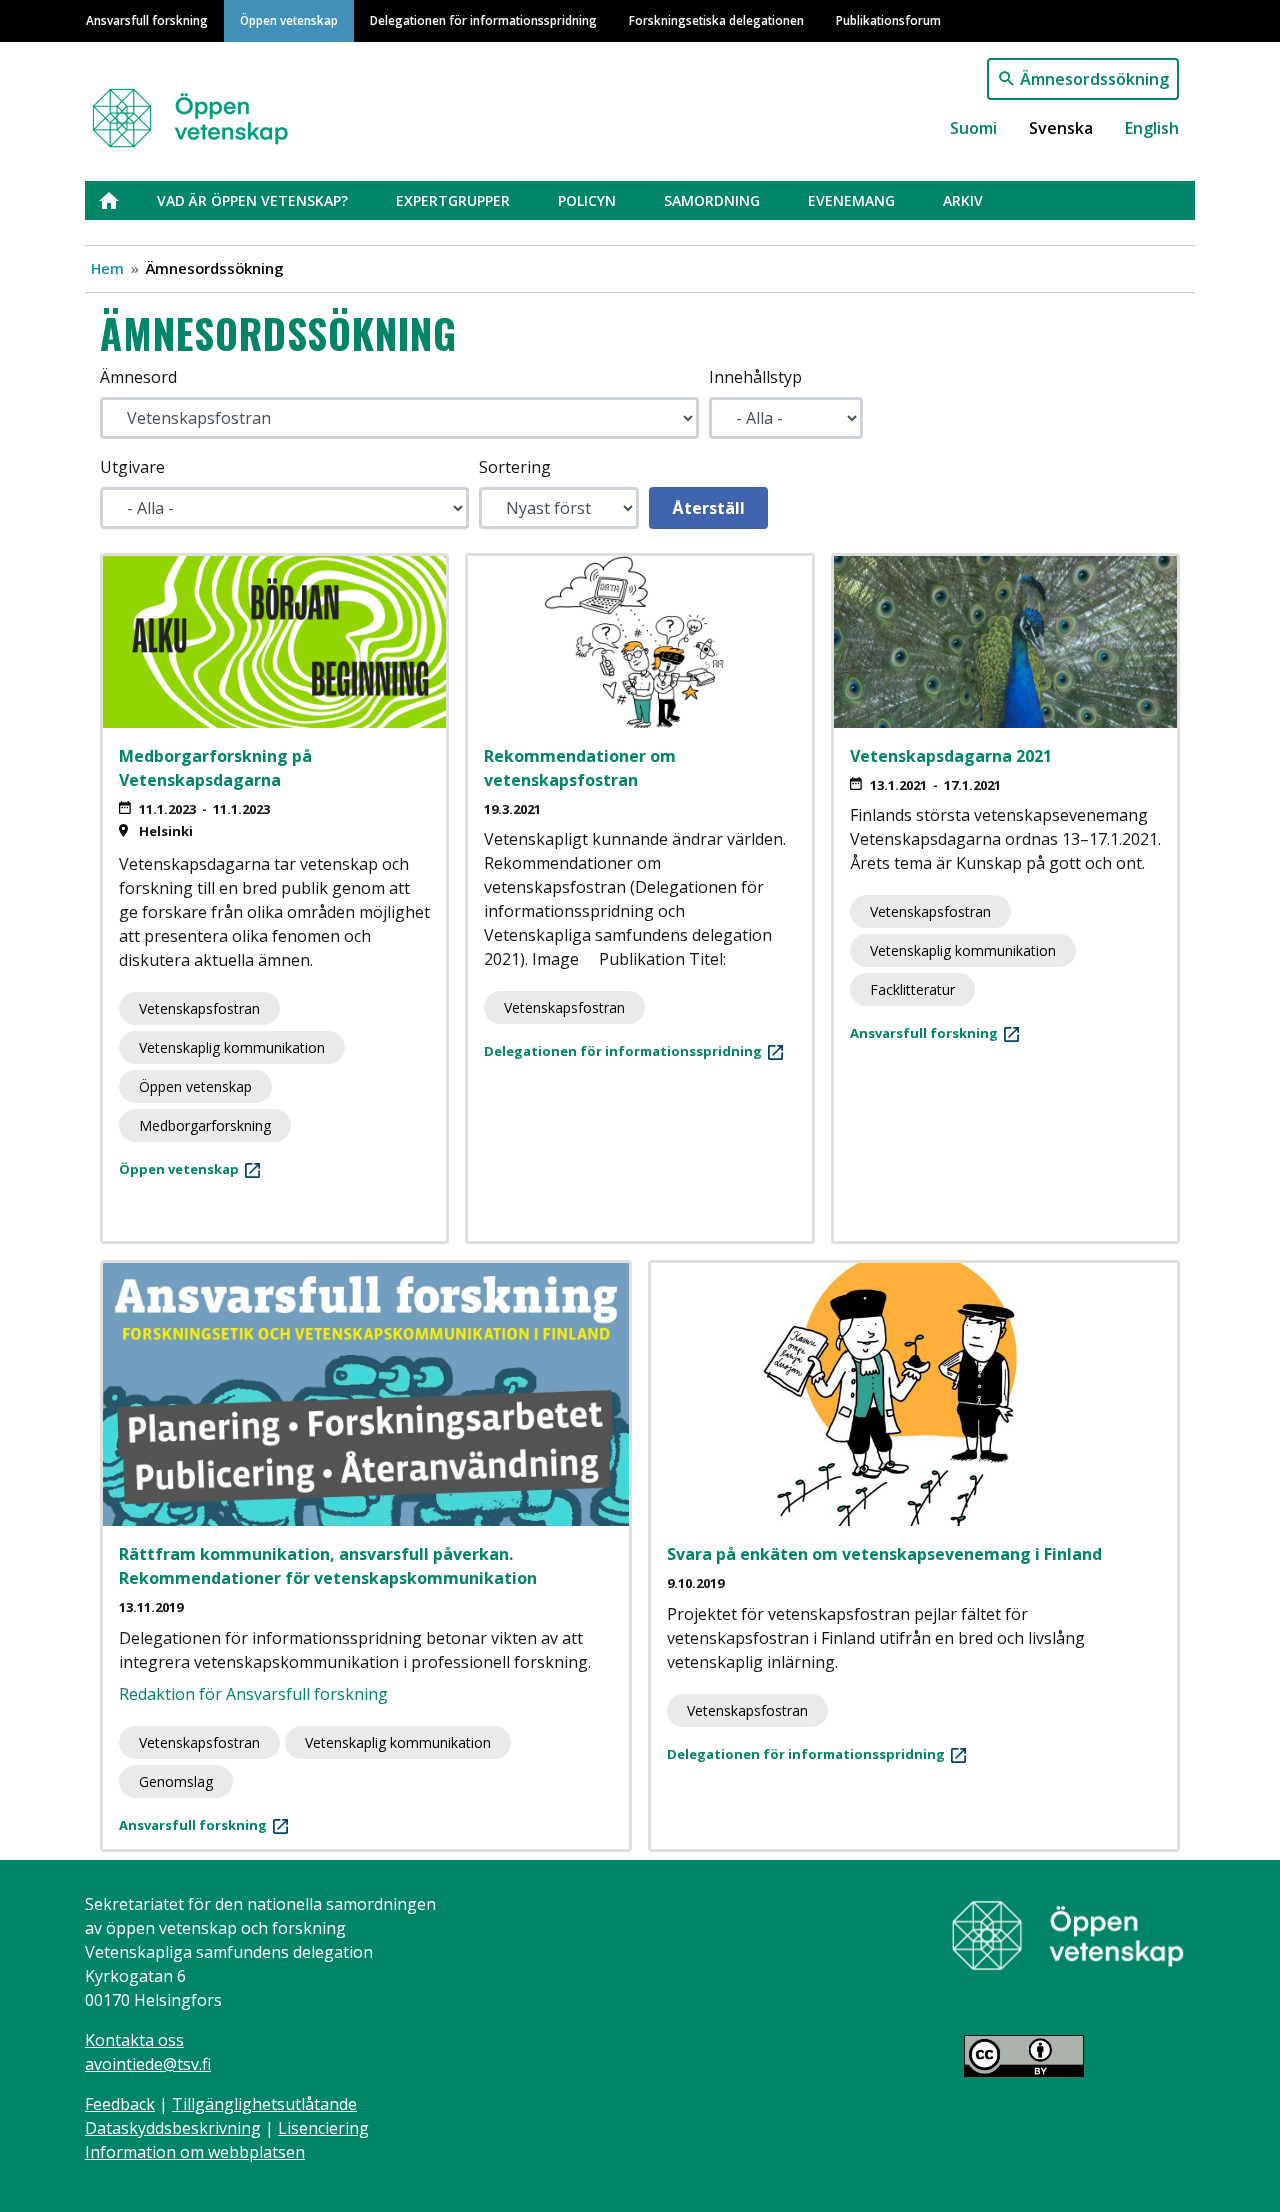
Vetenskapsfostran (199, 1008)
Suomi (973, 128)
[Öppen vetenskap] (1067, 1934)
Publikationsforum (888, 20)
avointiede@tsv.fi (148, 2064)
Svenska (1061, 128)
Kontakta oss (134, 2040)
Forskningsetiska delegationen (716, 20)
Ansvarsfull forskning (147, 20)
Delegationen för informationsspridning (483, 20)
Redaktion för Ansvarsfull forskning (253, 1694)
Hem (107, 268)
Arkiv (963, 200)
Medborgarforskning (205, 1125)
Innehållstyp (755, 377)
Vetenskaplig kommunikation (232, 1047)
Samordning (712, 200)
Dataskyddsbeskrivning (173, 2128)
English (1152, 128)
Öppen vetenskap (289, 20)
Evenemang (851, 200)
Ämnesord (138, 377)
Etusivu (121, 200)
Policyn (587, 200)
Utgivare (132, 467)
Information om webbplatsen (195, 2152)
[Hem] (201, 108)
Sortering (515, 467)
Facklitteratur (912, 989)
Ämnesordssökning (1094, 79)
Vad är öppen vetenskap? (252, 200)
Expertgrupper (453, 200)
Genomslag (176, 1781)
